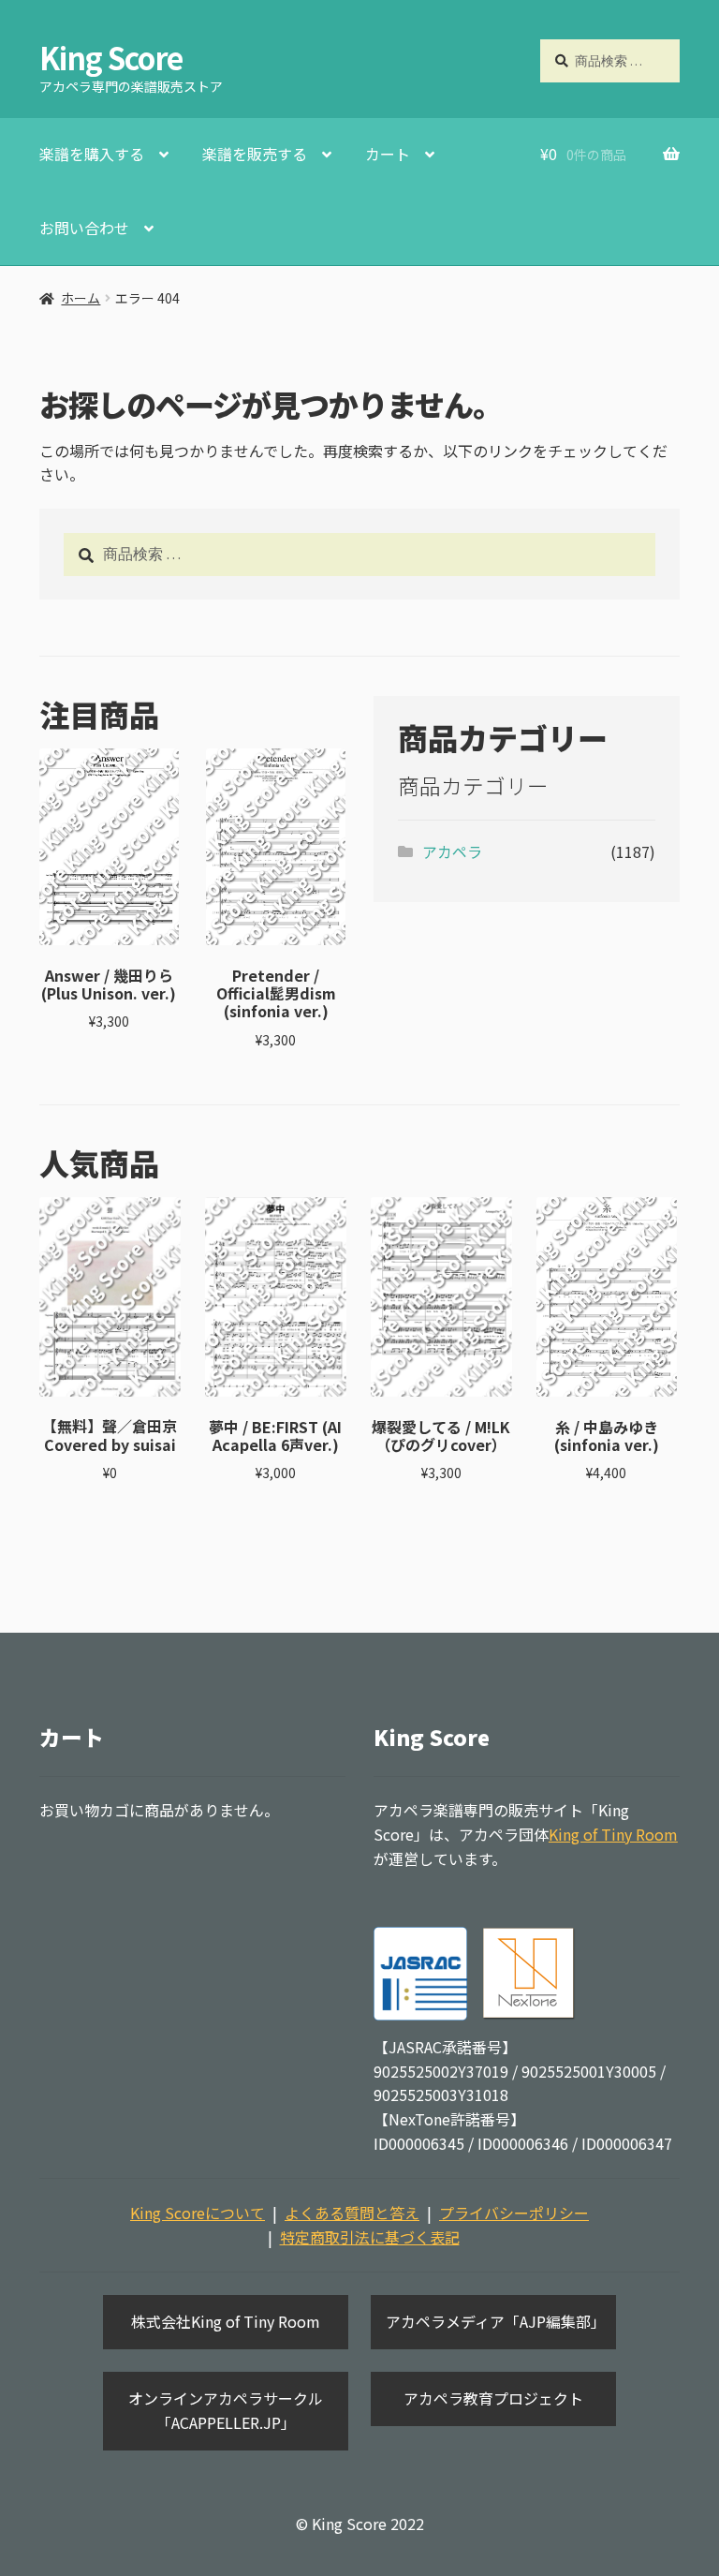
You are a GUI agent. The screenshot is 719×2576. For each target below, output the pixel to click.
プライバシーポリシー (514, 2213)
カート (388, 154)
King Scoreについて (198, 2213)
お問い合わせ (84, 228)
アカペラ (452, 851)
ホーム (81, 298)
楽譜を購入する (92, 154)
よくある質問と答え (352, 2213)
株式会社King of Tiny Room (226, 2321)
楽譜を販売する (255, 154)
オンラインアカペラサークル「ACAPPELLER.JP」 (226, 2410)
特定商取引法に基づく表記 (370, 2237)
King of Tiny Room (613, 1834)
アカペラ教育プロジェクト (493, 2398)
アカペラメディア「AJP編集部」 (496, 2321)
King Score (111, 57)
